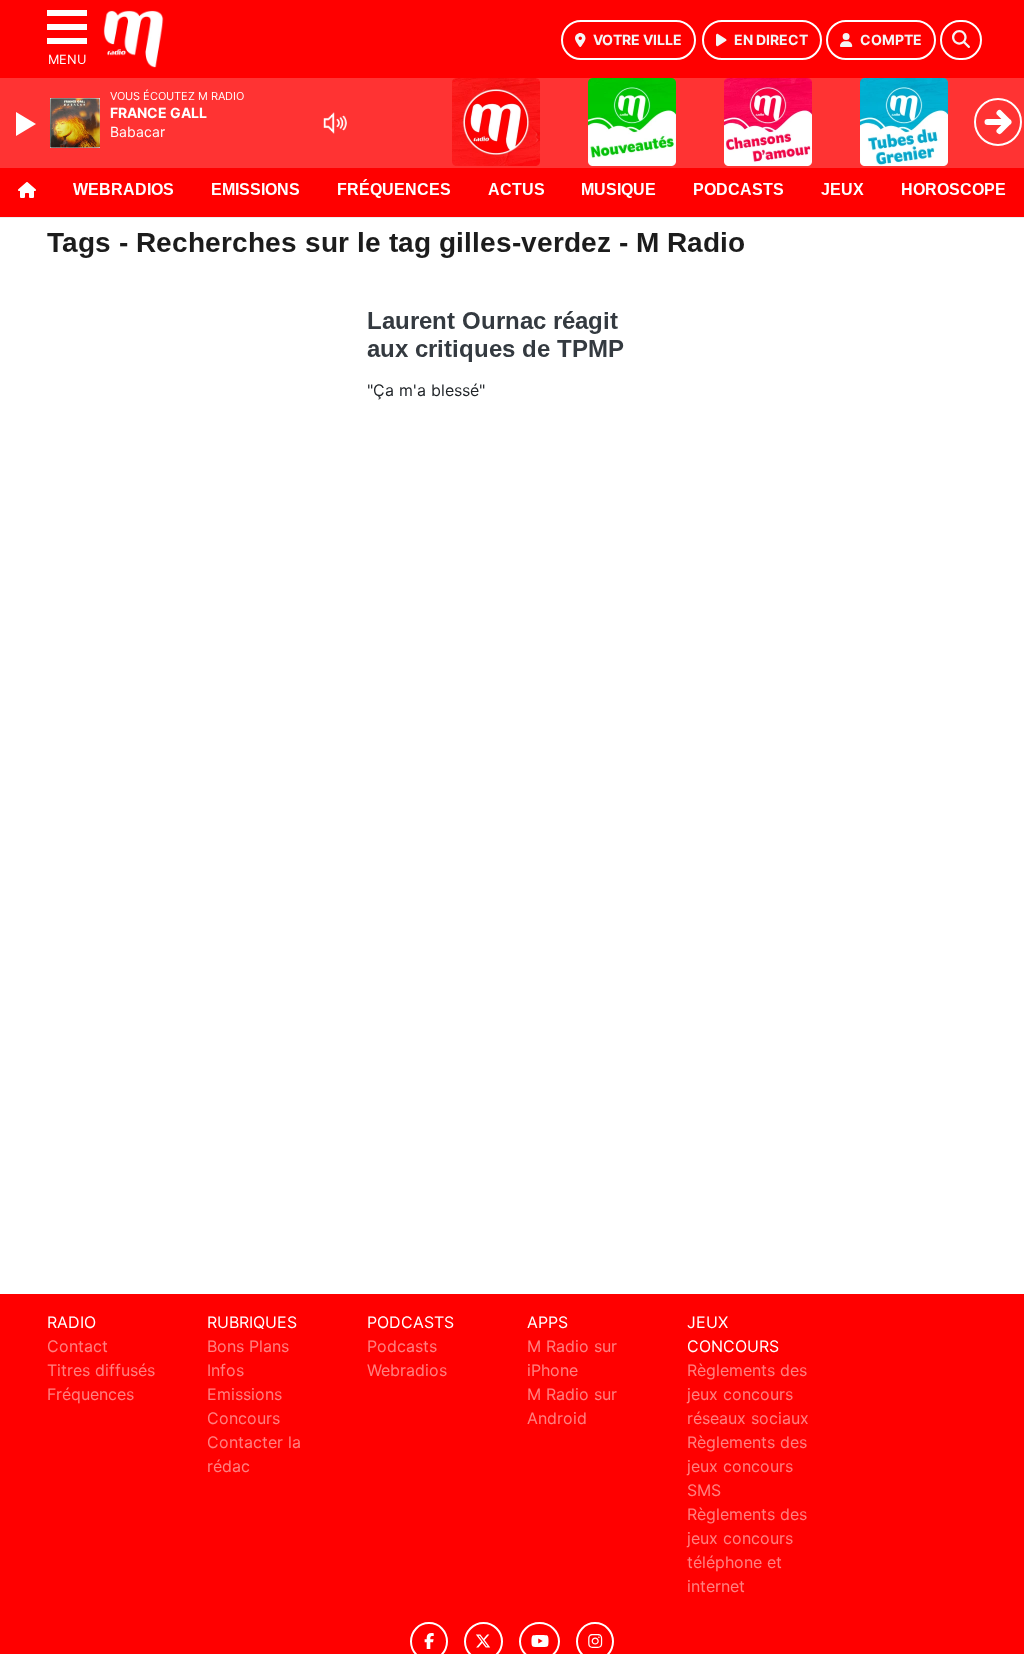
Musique (618, 189)
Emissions (255, 189)
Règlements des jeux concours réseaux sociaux (748, 1394)
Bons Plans (248, 1346)
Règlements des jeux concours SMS (747, 1466)
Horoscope (953, 189)
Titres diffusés (101, 1370)
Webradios (123, 189)
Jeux (842, 189)
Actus (516, 189)
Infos (225, 1370)
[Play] (28, 124)
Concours (243, 1418)
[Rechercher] (961, 40)
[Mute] (335, 123)
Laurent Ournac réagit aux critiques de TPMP (495, 334)
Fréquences (394, 189)
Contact (77, 1346)
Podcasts (738, 189)
